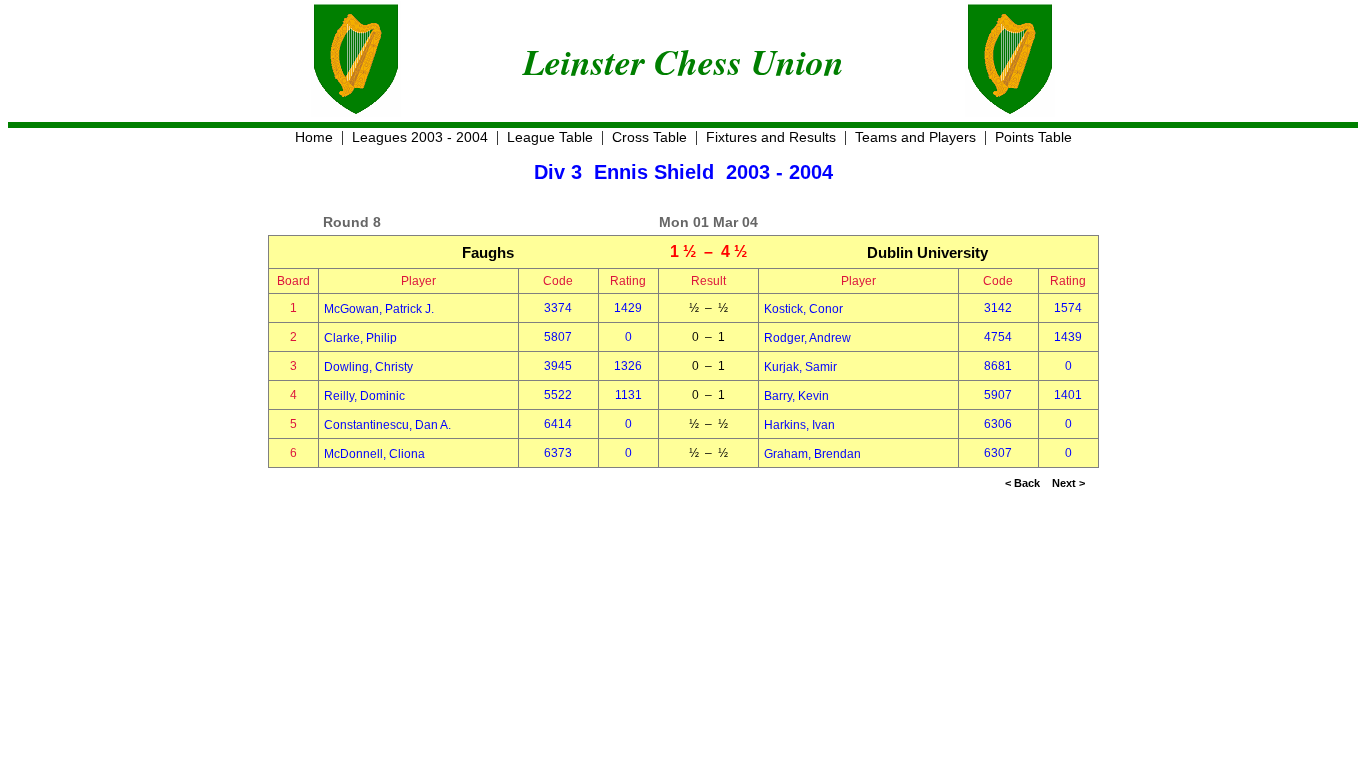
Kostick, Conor (803, 309)
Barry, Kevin (796, 396)
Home (314, 137)
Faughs (488, 252)
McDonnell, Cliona (374, 454)
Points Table (1033, 137)
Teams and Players (915, 137)
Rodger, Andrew (807, 338)
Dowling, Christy (368, 367)
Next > (1068, 483)
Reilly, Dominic (364, 396)
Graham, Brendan (812, 454)
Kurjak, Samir (800, 367)
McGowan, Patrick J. (379, 309)
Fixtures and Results (771, 137)
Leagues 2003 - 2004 (420, 137)
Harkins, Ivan (799, 425)
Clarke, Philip (360, 338)
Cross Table (649, 137)
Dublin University (927, 252)
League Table (550, 137)
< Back (1022, 483)
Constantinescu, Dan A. (387, 425)
